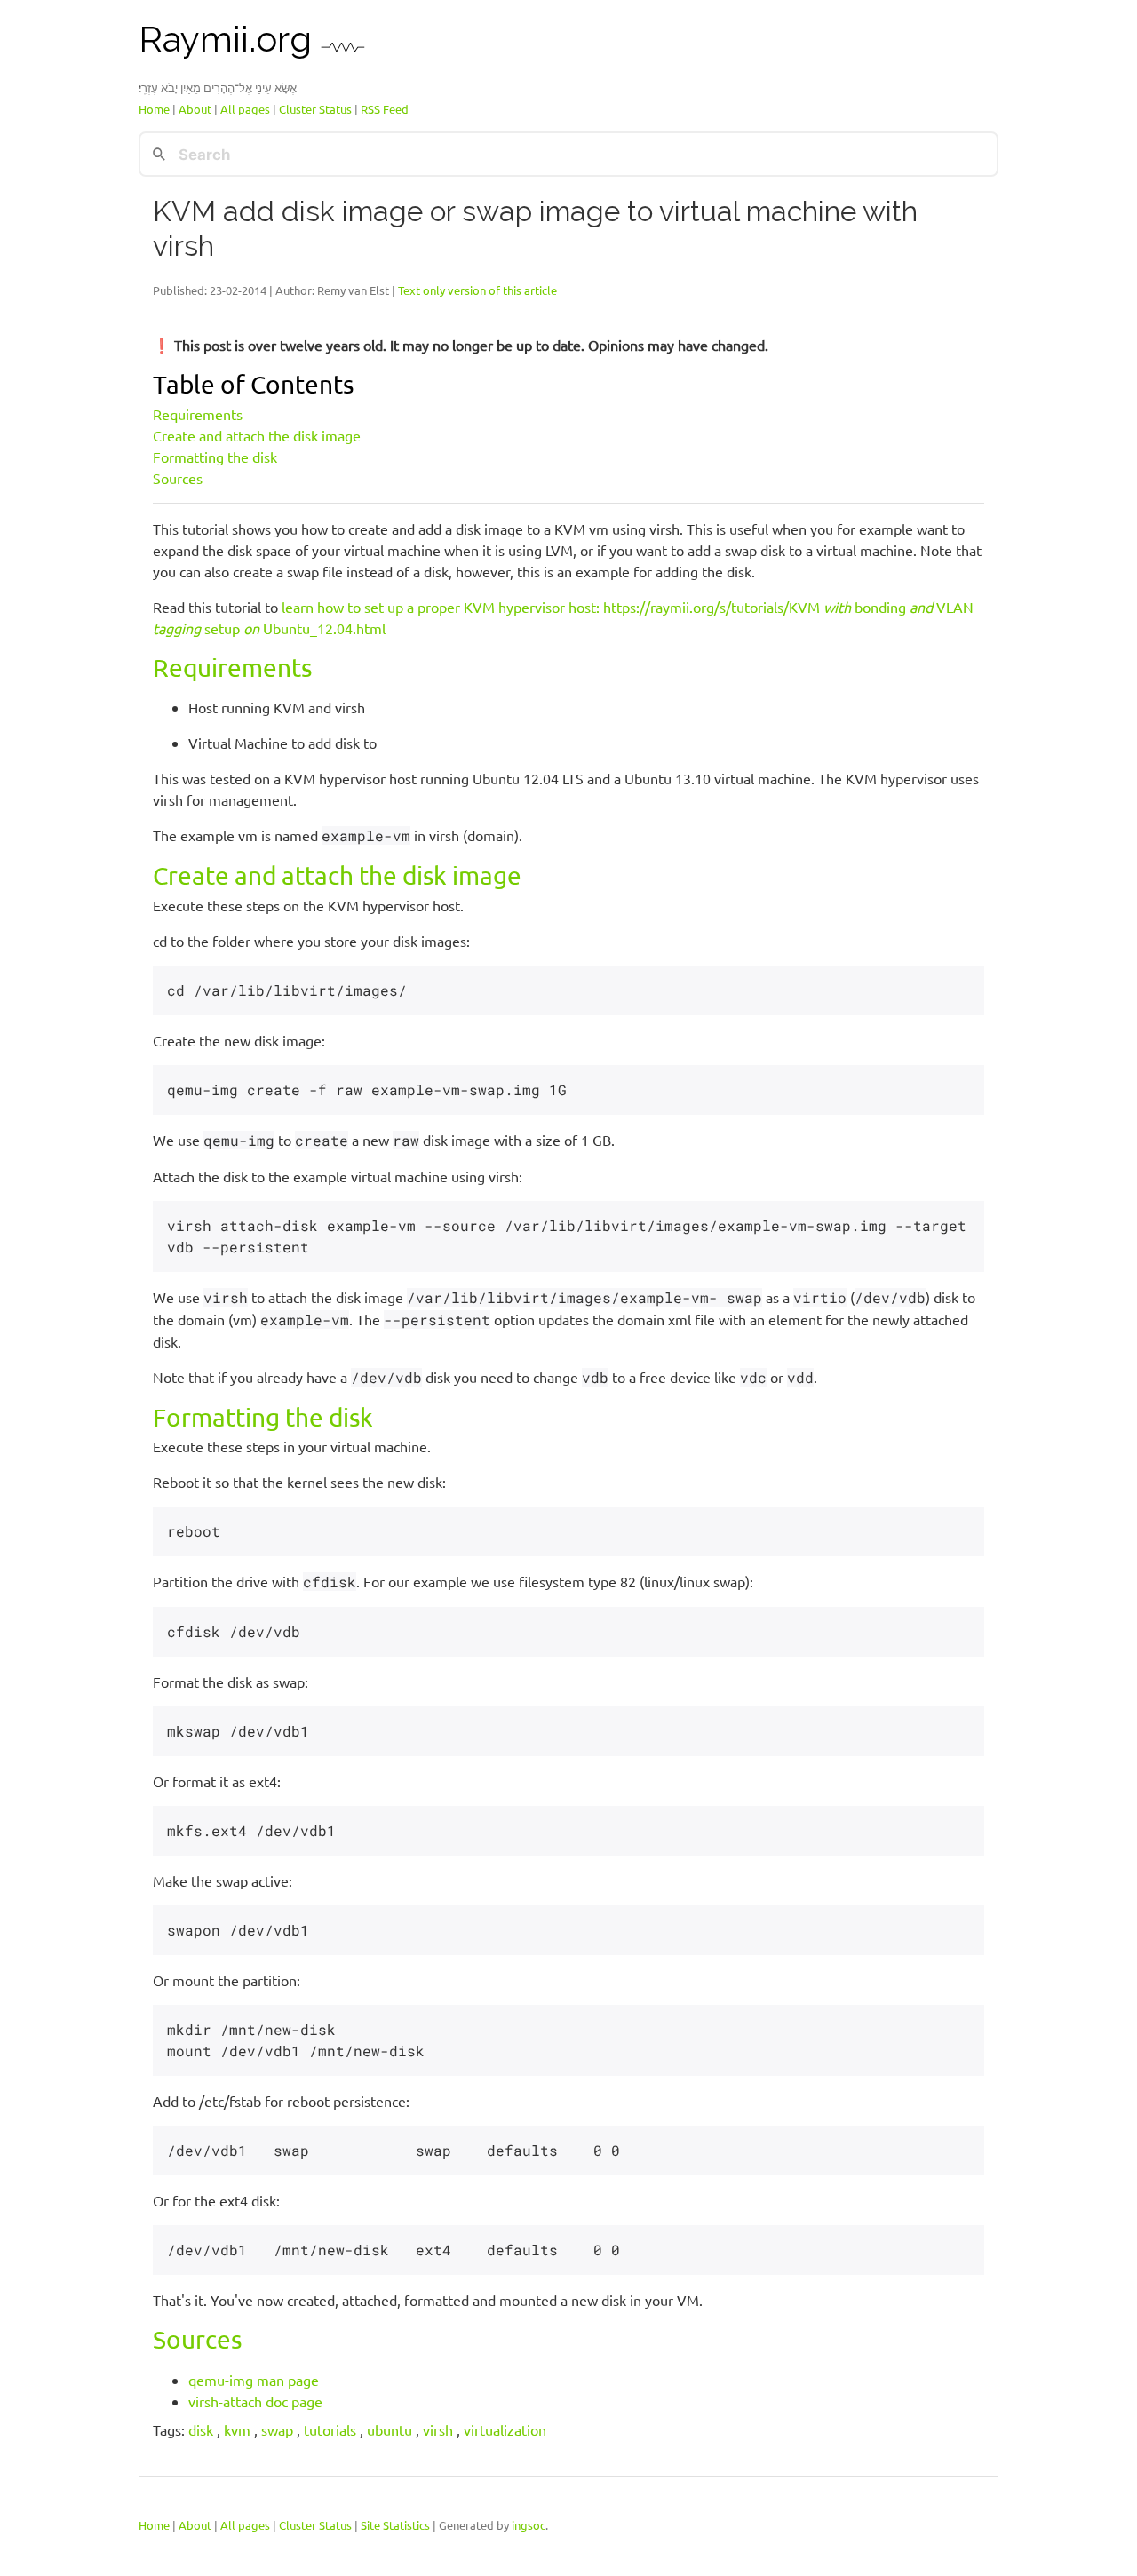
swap (277, 2429)
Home (154, 109)
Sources (178, 478)
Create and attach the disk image (257, 435)
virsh (438, 2429)
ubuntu (390, 2429)
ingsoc (529, 2525)
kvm (237, 2429)
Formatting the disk (215, 457)
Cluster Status (315, 109)
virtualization (505, 2429)
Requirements (198, 414)
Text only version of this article (477, 290)
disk (201, 2429)
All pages (245, 109)
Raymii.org (230, 39)
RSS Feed (385, 109)
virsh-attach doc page (255, 2401)
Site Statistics (395, 2525)
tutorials (330, 2429)
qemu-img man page (254, 2380)
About (195, 109)
